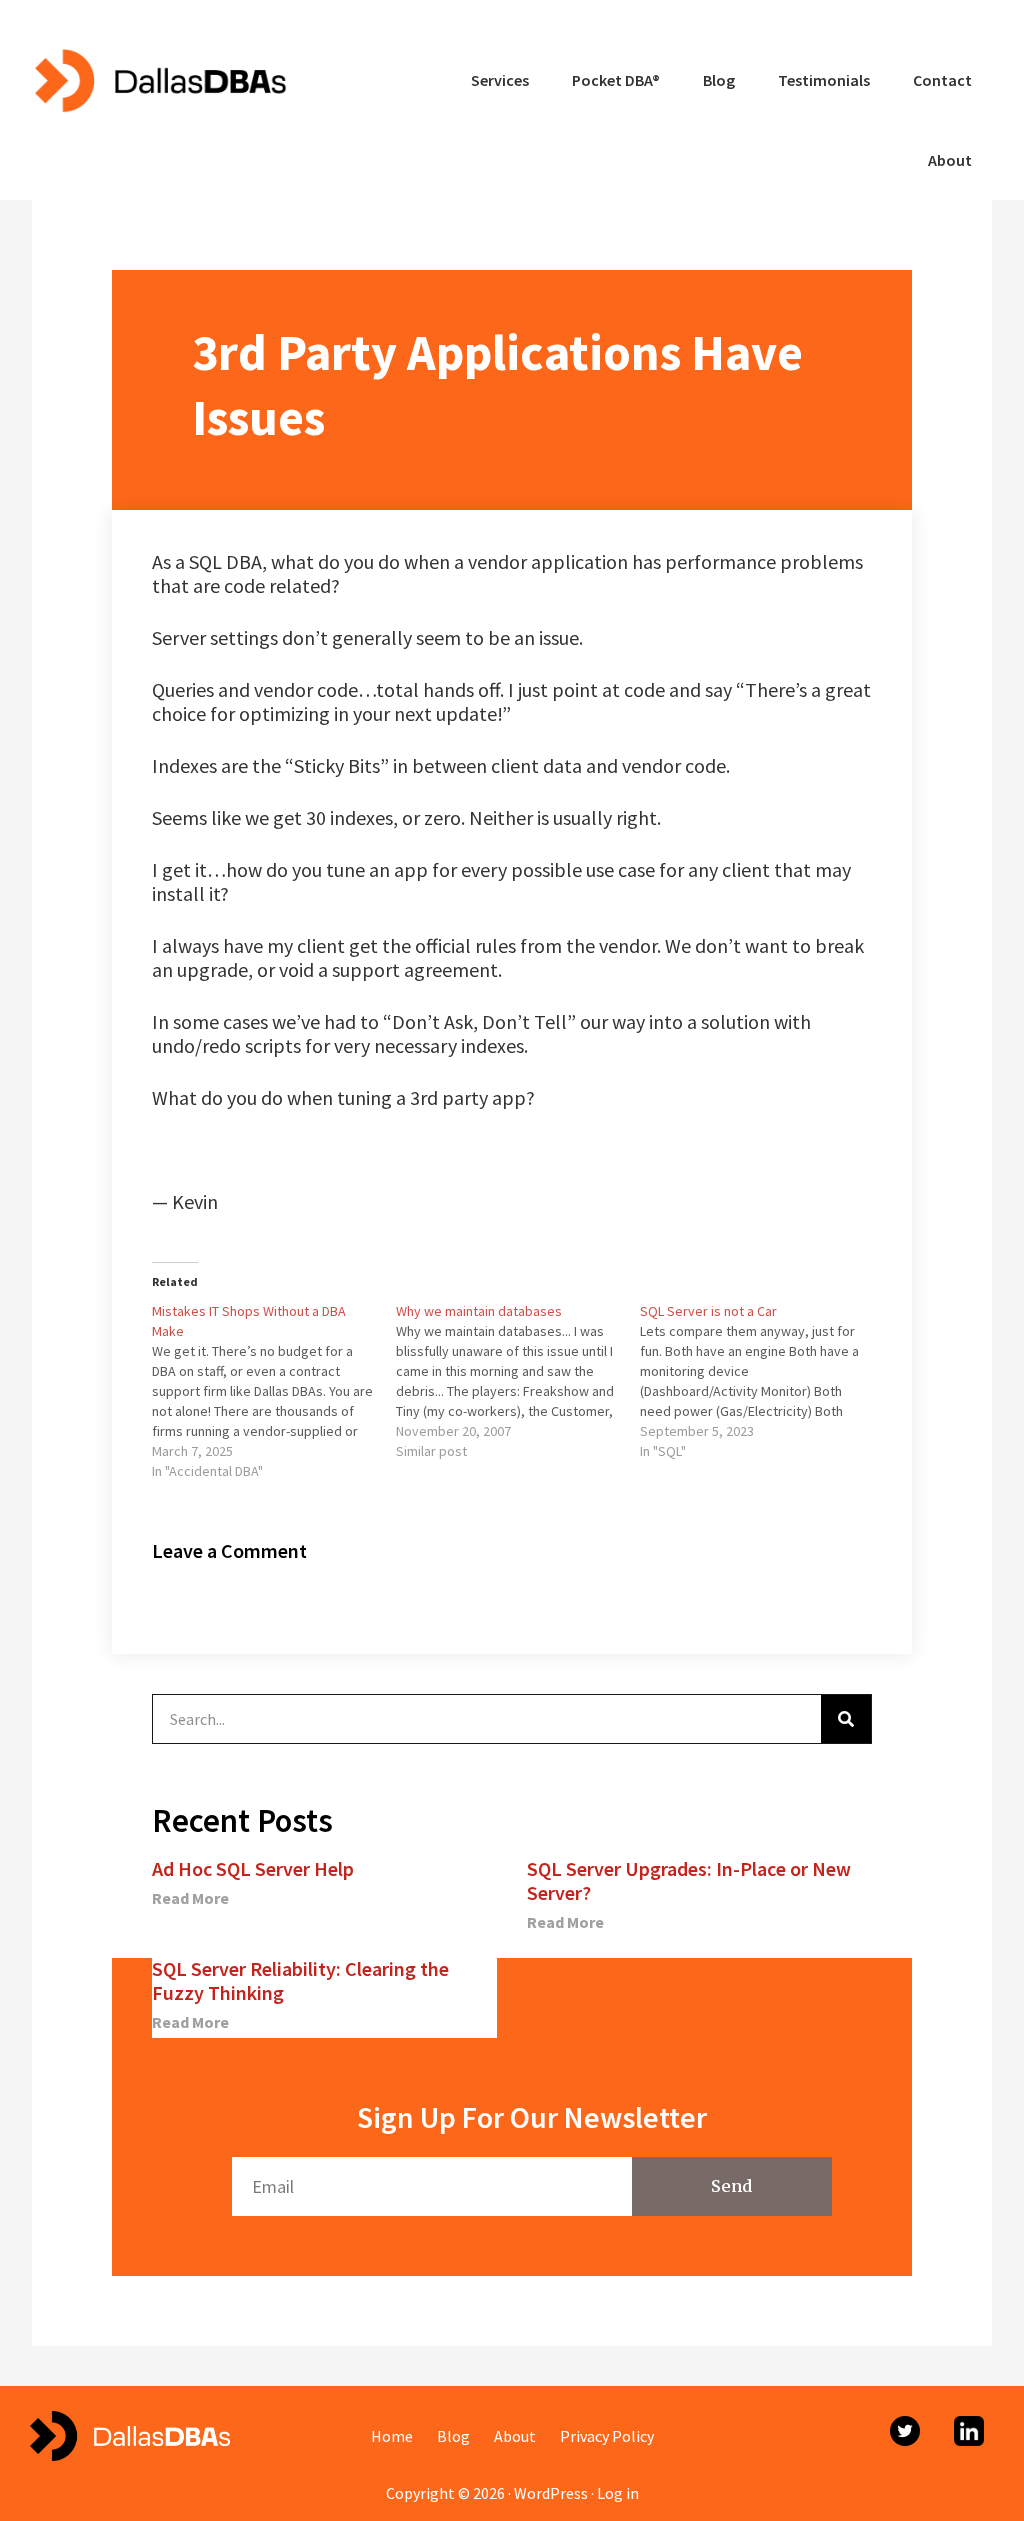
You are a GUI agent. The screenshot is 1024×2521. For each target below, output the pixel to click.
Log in (618, 2493)
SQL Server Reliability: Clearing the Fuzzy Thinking (300, 1980)
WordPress (551, 2493)
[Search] (846, 1719)
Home (392, 2436)
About (515, 2436)
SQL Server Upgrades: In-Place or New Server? (689, 1880)
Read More (190, 1898)
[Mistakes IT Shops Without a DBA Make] (274, 1391)
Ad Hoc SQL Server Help (253, 1868)
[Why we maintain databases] (518, 1381)
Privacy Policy (607, 2436)
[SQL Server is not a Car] (762, 1381)
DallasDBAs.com (159, 80)
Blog (453, 2436)
